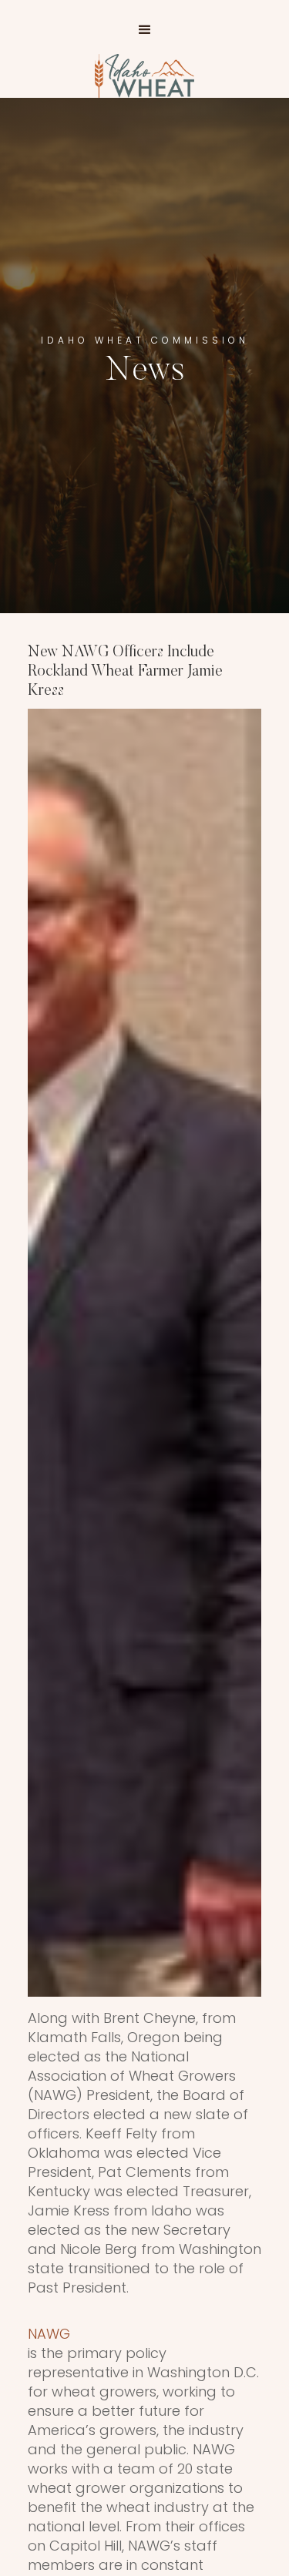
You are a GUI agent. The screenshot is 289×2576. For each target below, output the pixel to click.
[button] (145, 30)
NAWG (49, 2334)
